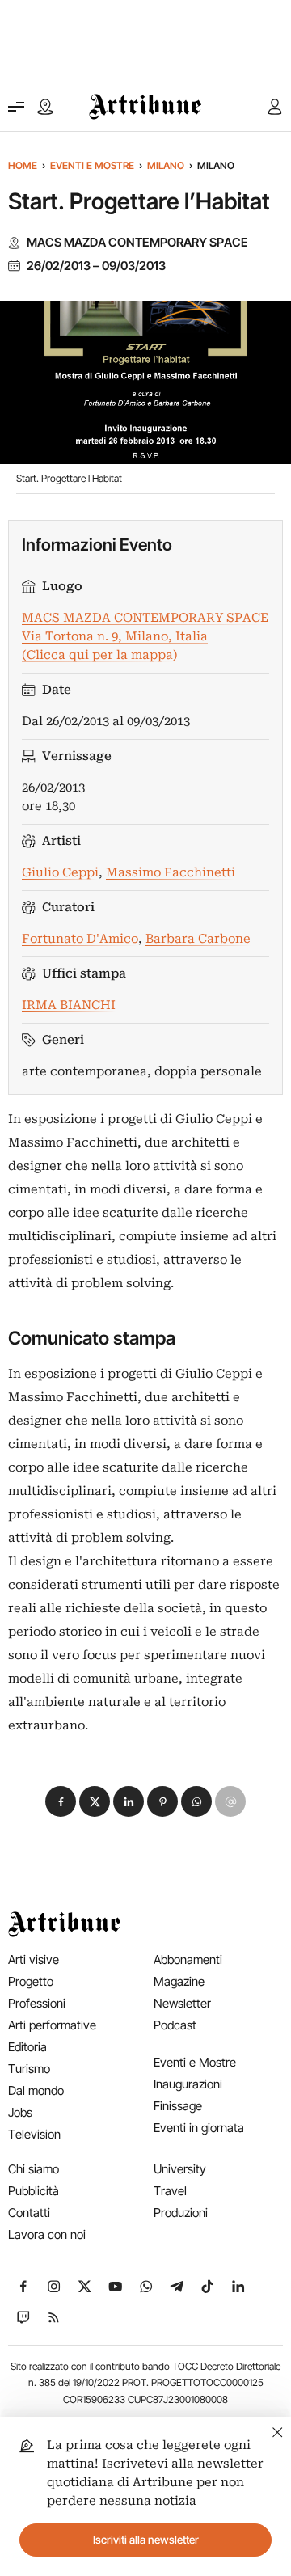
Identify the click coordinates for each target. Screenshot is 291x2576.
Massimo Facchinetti (171, 872)
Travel (170, 2191)
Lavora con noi (47, 2234)
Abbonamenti (188, 1959)
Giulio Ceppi (60, 872)
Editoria (27, 2047)
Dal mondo (36, 2090)
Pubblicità (34, 2191)
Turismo (29, 2069)
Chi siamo (34, 2169)
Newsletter (182, 2003)
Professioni (37, 2003)
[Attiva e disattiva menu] (16, 107)
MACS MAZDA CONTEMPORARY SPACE (137, 243)
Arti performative (52, 2025)
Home (23, 165)
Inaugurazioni (188, 2084)
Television (34, 2134)
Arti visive (34, 1959)
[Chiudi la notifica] (278, 2430)
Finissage (178, 2106)
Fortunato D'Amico (80, 939)
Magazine (179, 1981)
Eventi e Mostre (92, 165)
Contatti (29, 2213)
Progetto (31, 1981)
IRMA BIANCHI (69, 1005)
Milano (166, 165)
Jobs (20, 2112)
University (180, 2169)
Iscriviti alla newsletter (146, 2540)
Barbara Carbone (198, 939)
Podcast (175, 2025)
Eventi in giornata (199, 2128)
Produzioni (181, 2213)
